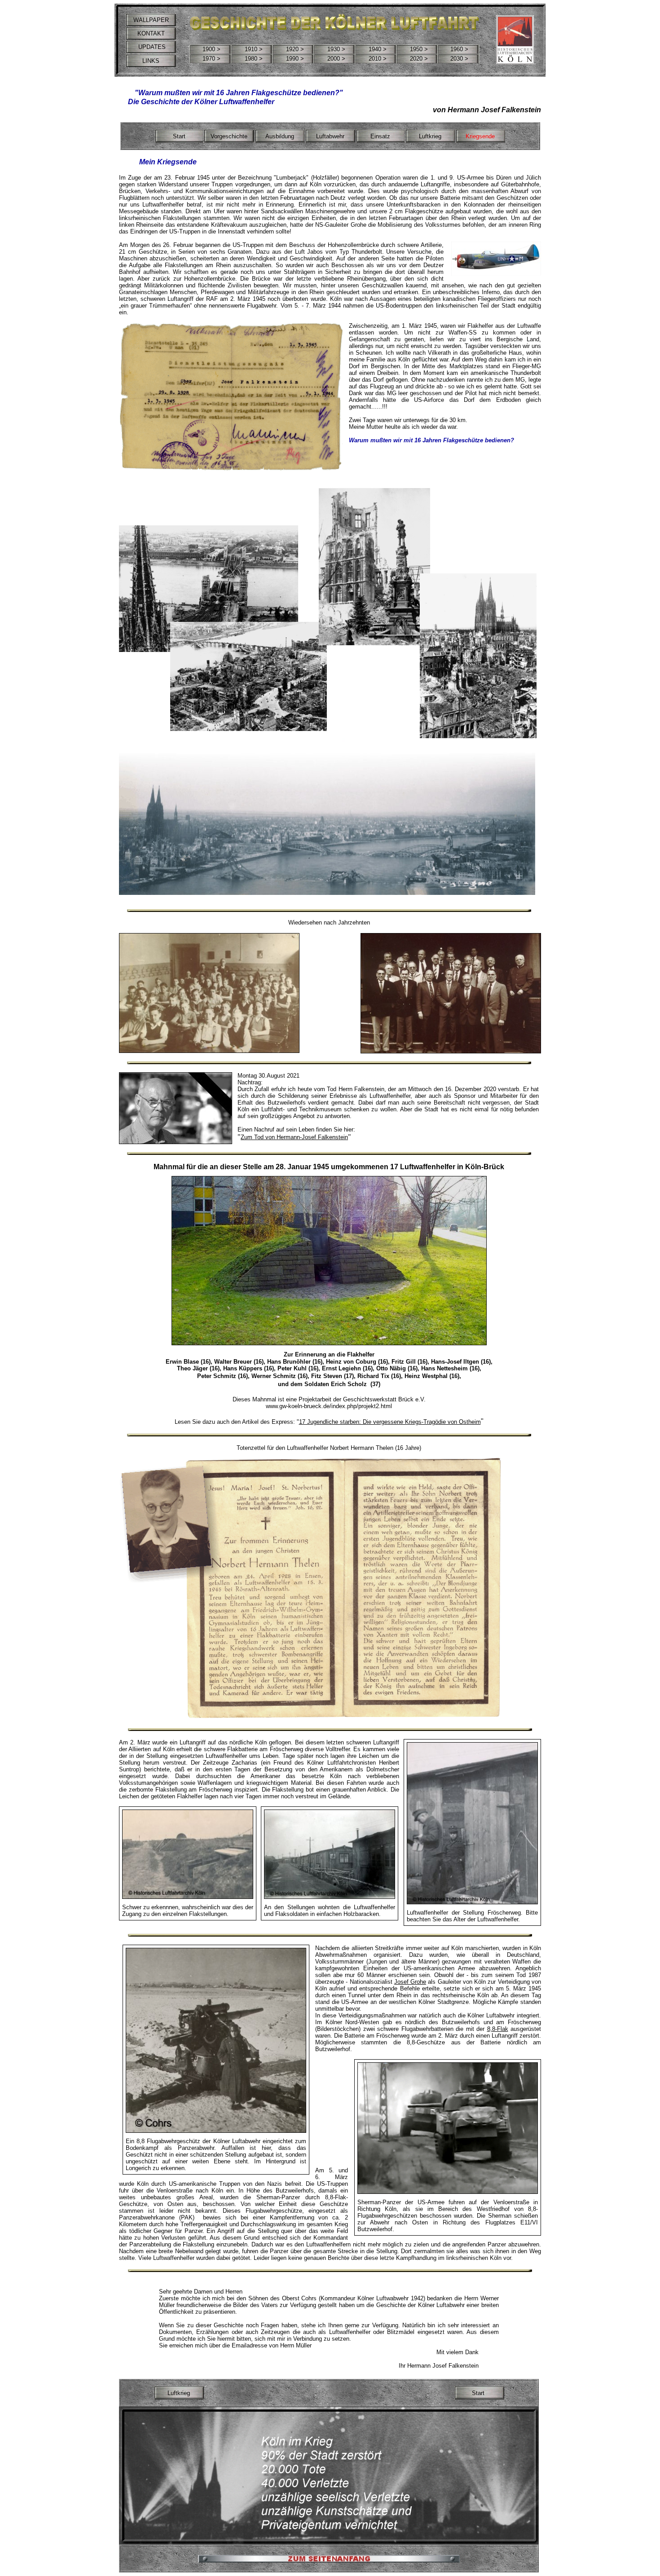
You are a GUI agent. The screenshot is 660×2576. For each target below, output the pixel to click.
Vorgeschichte (229, 136)
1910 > (254, 49)
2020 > (419, 59)
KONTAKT (151, 33)
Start (179, 136)
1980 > (254, 59)
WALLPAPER (151, 20)
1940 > (378, 49)
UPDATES (151, 47)
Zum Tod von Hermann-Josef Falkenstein (294, 1137)
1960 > (459, 49)
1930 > (336, 49)
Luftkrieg (430, 136)
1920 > (295, 49)
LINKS (151, 61)
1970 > (211, 59)
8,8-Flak (498, 2029)
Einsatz (380, 136)
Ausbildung (280, 136)
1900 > (211, 49)
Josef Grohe (410, 1982)
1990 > (295, 59)
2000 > (336, 59)
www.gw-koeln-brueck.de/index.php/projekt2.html (329, 1406)
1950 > (419, 49)
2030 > (459, 59)
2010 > (378, 59)
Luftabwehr (330, 136)
